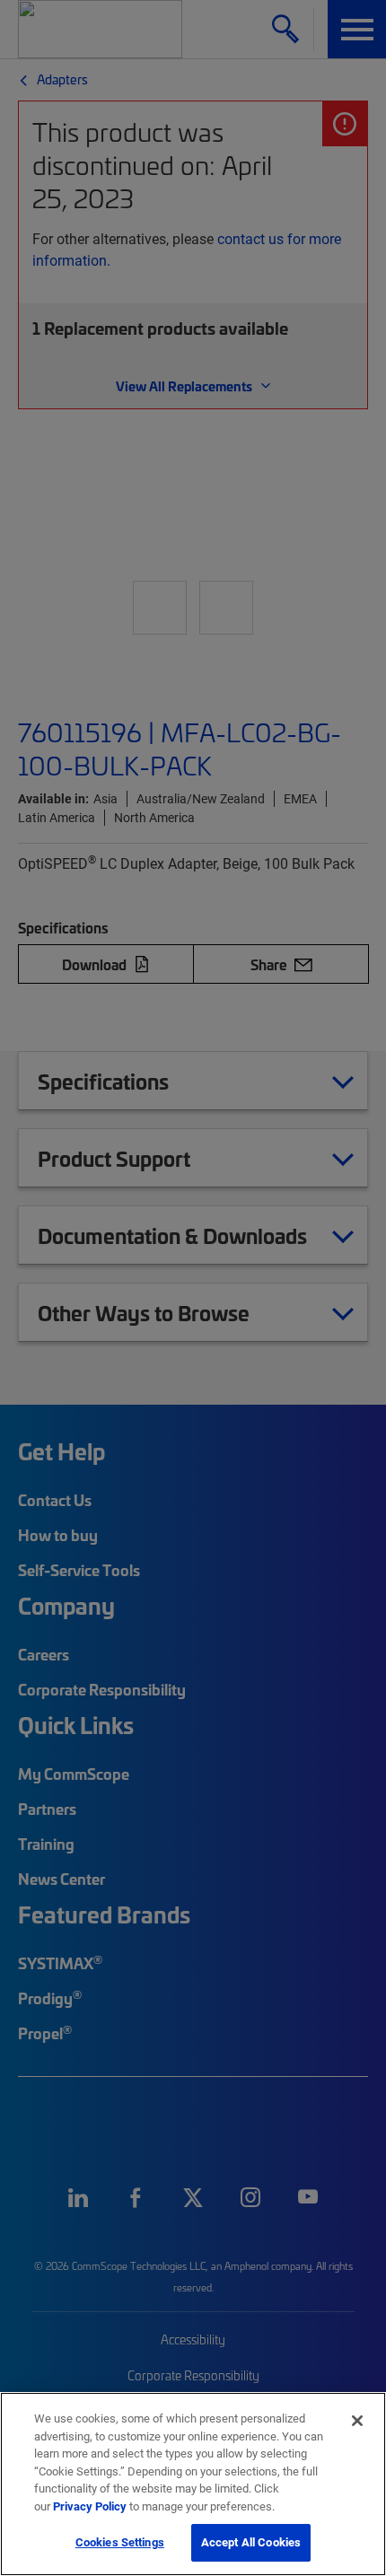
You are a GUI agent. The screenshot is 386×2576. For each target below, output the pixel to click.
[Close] (357, 2421)
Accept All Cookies (251, 2542)
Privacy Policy (90, 2506)
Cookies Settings (120, 2542)
